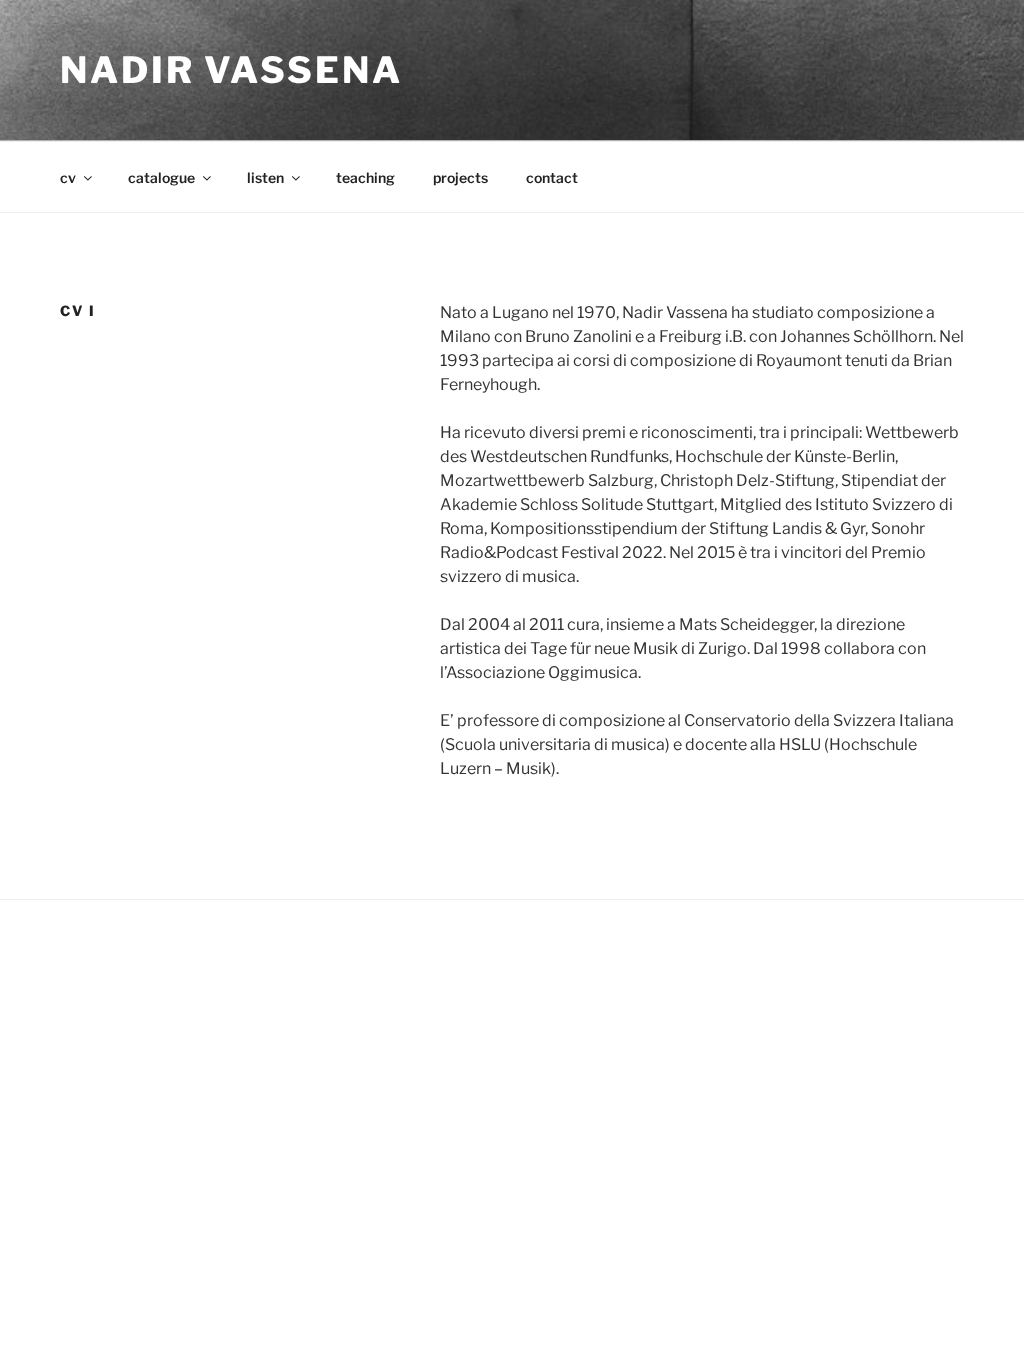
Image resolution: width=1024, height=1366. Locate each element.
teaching (365, 177)
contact (552, 177)
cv (68, 177)
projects (460, 177)
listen (265, 177)
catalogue (161, 177)
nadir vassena (231, 70)
